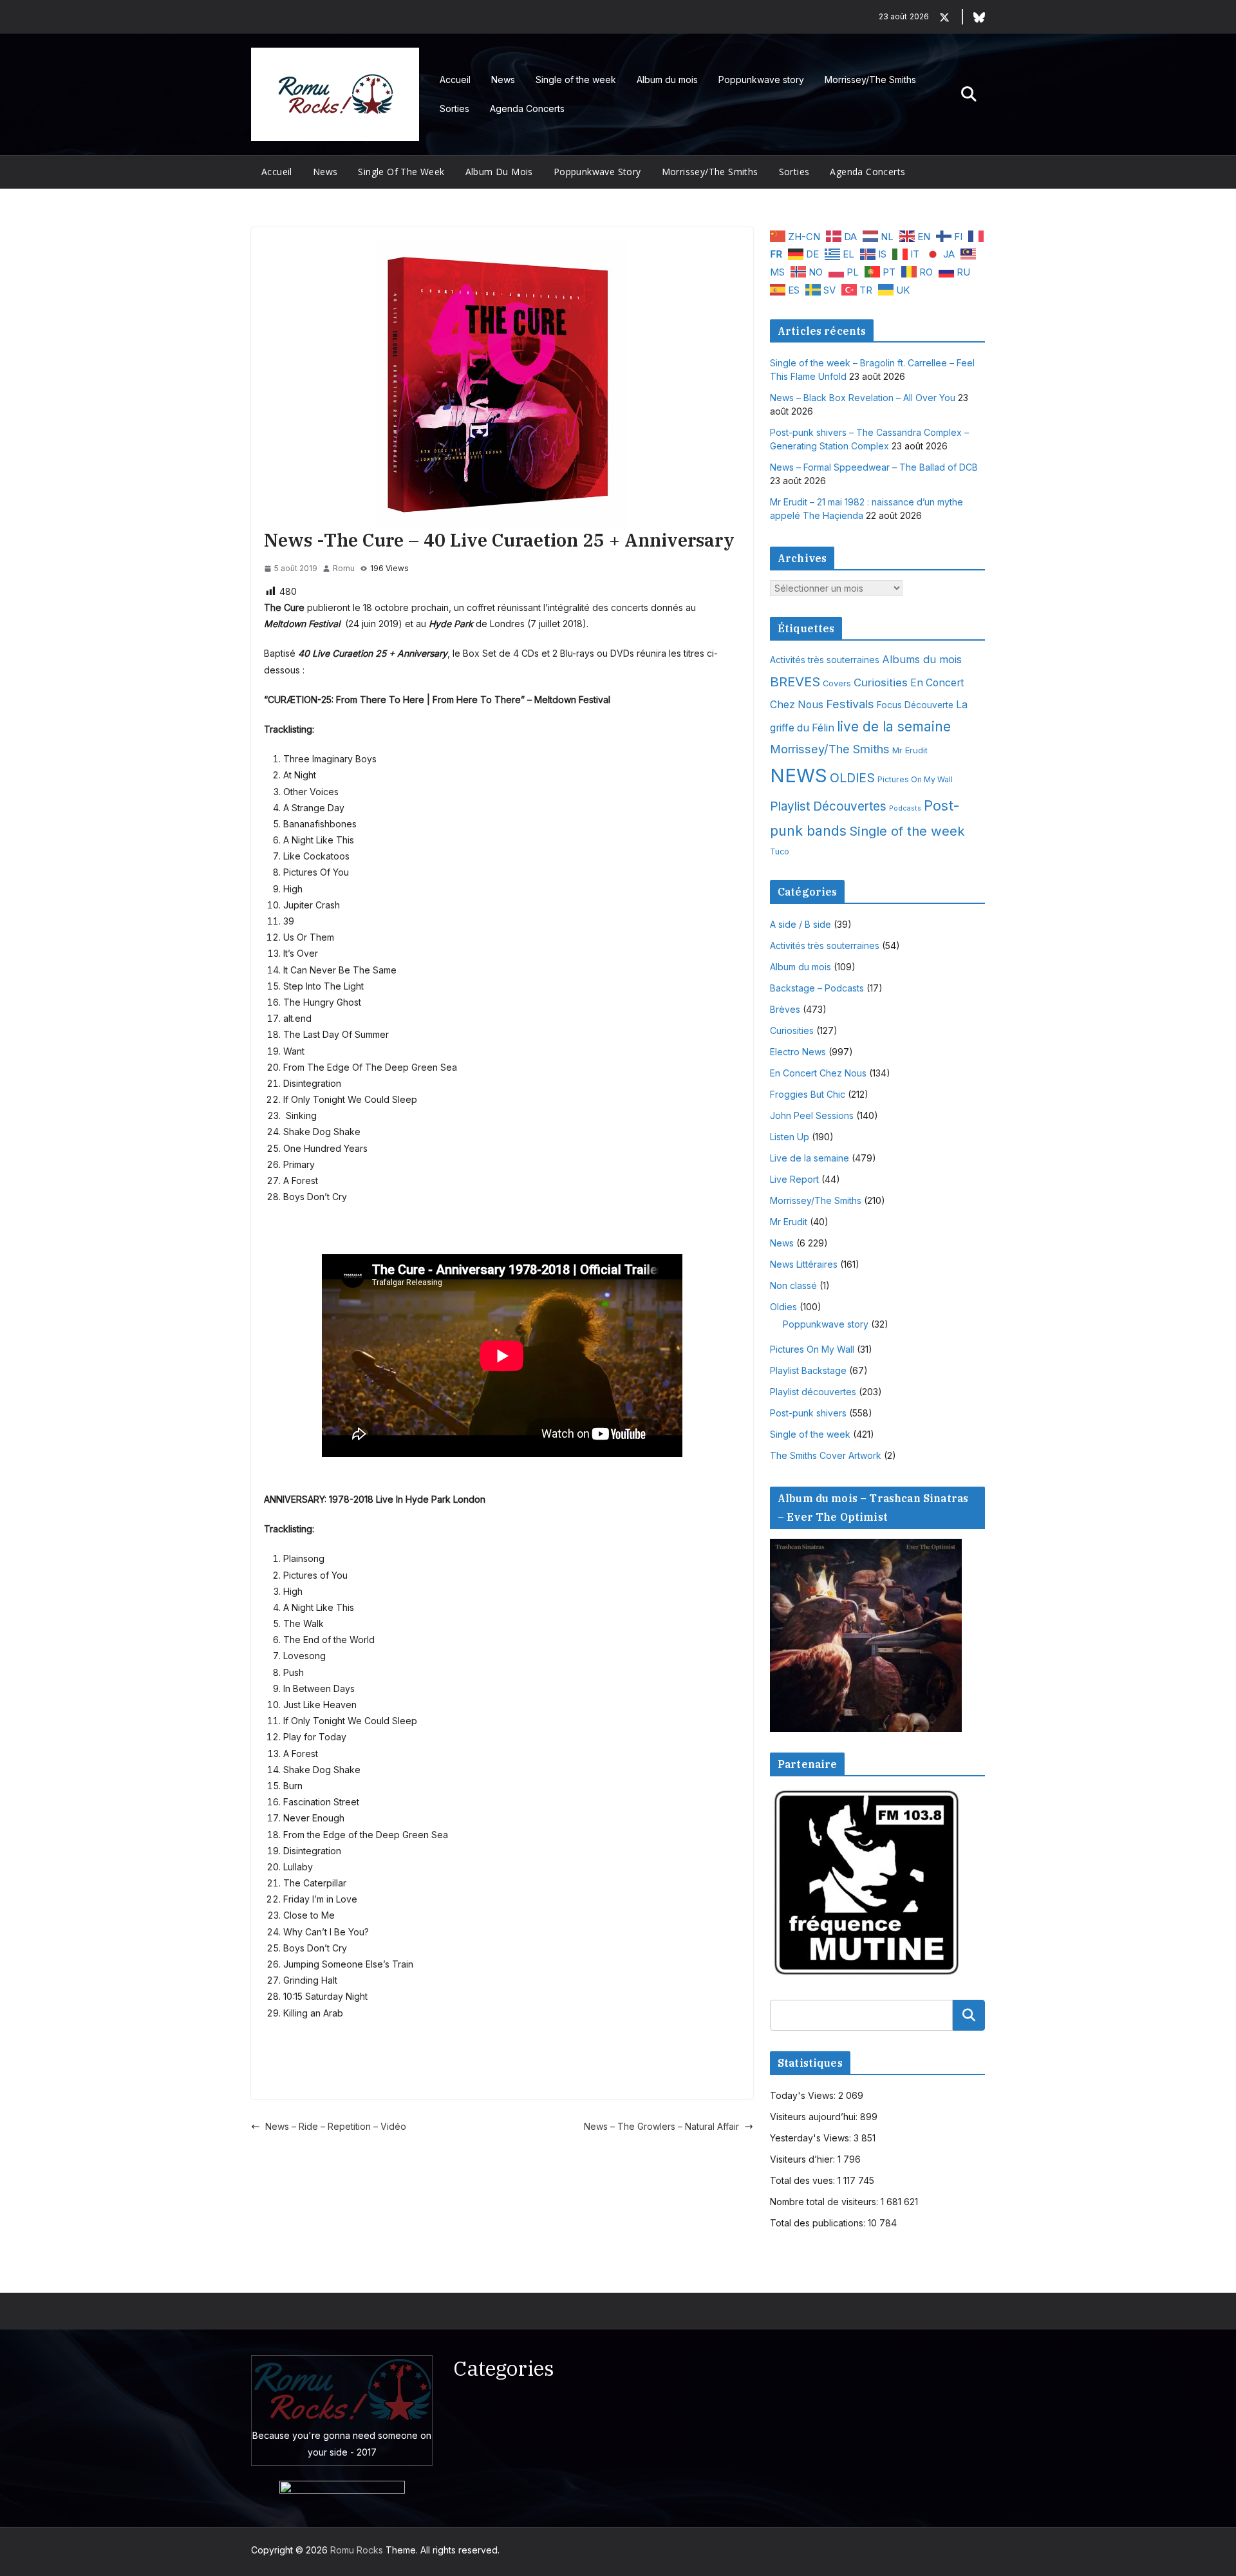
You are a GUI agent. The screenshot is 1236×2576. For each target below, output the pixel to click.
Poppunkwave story (761, 80)
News (503, 80)
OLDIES (852, 778)
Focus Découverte (915, 705)
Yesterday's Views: (812, 2138)
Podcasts (905, 808)
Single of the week (576, 80)
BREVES (795, 682)
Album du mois (667, 80)
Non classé (793, 1285)
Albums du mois (922, 659)
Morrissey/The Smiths (870, 80)
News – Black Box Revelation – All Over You (863, 398)
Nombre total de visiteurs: (825, 2202)
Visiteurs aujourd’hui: (815, 2117)
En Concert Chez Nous (818, 1073)
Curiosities (881, 682)
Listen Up (790, 1137)
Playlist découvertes (813, 1392)
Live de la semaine (810, 1158)
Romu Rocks (357, 2550)
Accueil (455, 80)
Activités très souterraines (825, 660)
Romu (344, 568)
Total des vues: (804, 2180)
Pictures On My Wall (915, 779)
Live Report (794, 1179)
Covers (837, 683)
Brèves (785, 1009)
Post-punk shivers (808, 1413)
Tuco (780, 851)
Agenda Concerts (527, 108)
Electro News (798, 1052)
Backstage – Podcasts (817, 988)
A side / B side (801, 924)
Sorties (454, 108)
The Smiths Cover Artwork (826, 1455)
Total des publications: (819, 2223)
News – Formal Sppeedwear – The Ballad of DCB (874, 467)
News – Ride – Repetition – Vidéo (336, 2126)
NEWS (799, 776)
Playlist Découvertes (828, 806)
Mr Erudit (910, 750)
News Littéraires (804, 1264)
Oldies (783, 1307)
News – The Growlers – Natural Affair (661, 2126)
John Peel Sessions (812, 1115)
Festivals (850, 704)
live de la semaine (894, 727)
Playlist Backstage (808, 1370)
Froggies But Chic (808, 1094)
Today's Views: (804, 2095)
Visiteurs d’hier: (804, 2159)
